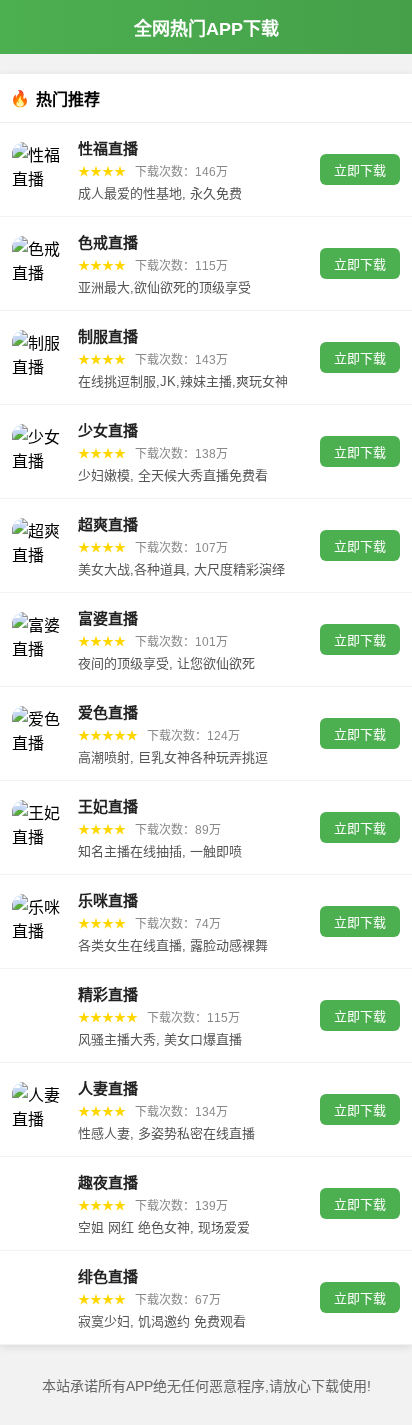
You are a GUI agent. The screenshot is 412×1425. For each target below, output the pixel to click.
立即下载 (360, 170)
